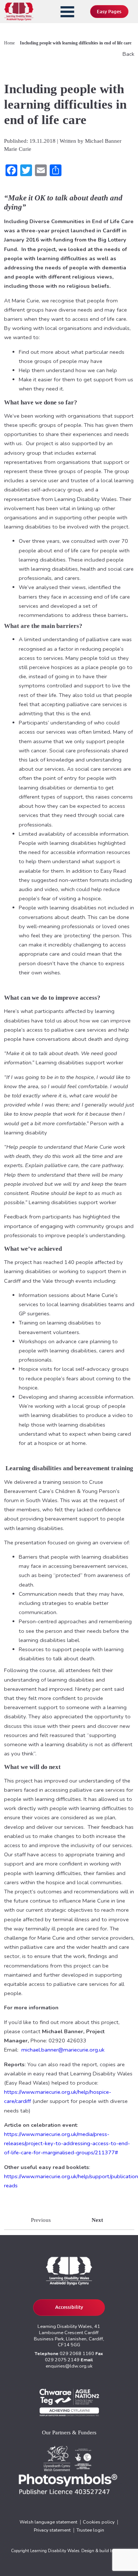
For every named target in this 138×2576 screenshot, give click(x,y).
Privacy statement (52, 2530)
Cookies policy (99, 2522)
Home (9, 43)
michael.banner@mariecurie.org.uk (63, 2050)
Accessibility (69, 2307)
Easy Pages (109, 12)
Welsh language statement (48, 2522)
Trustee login (90, 2530)
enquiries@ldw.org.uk (69, 2366)
